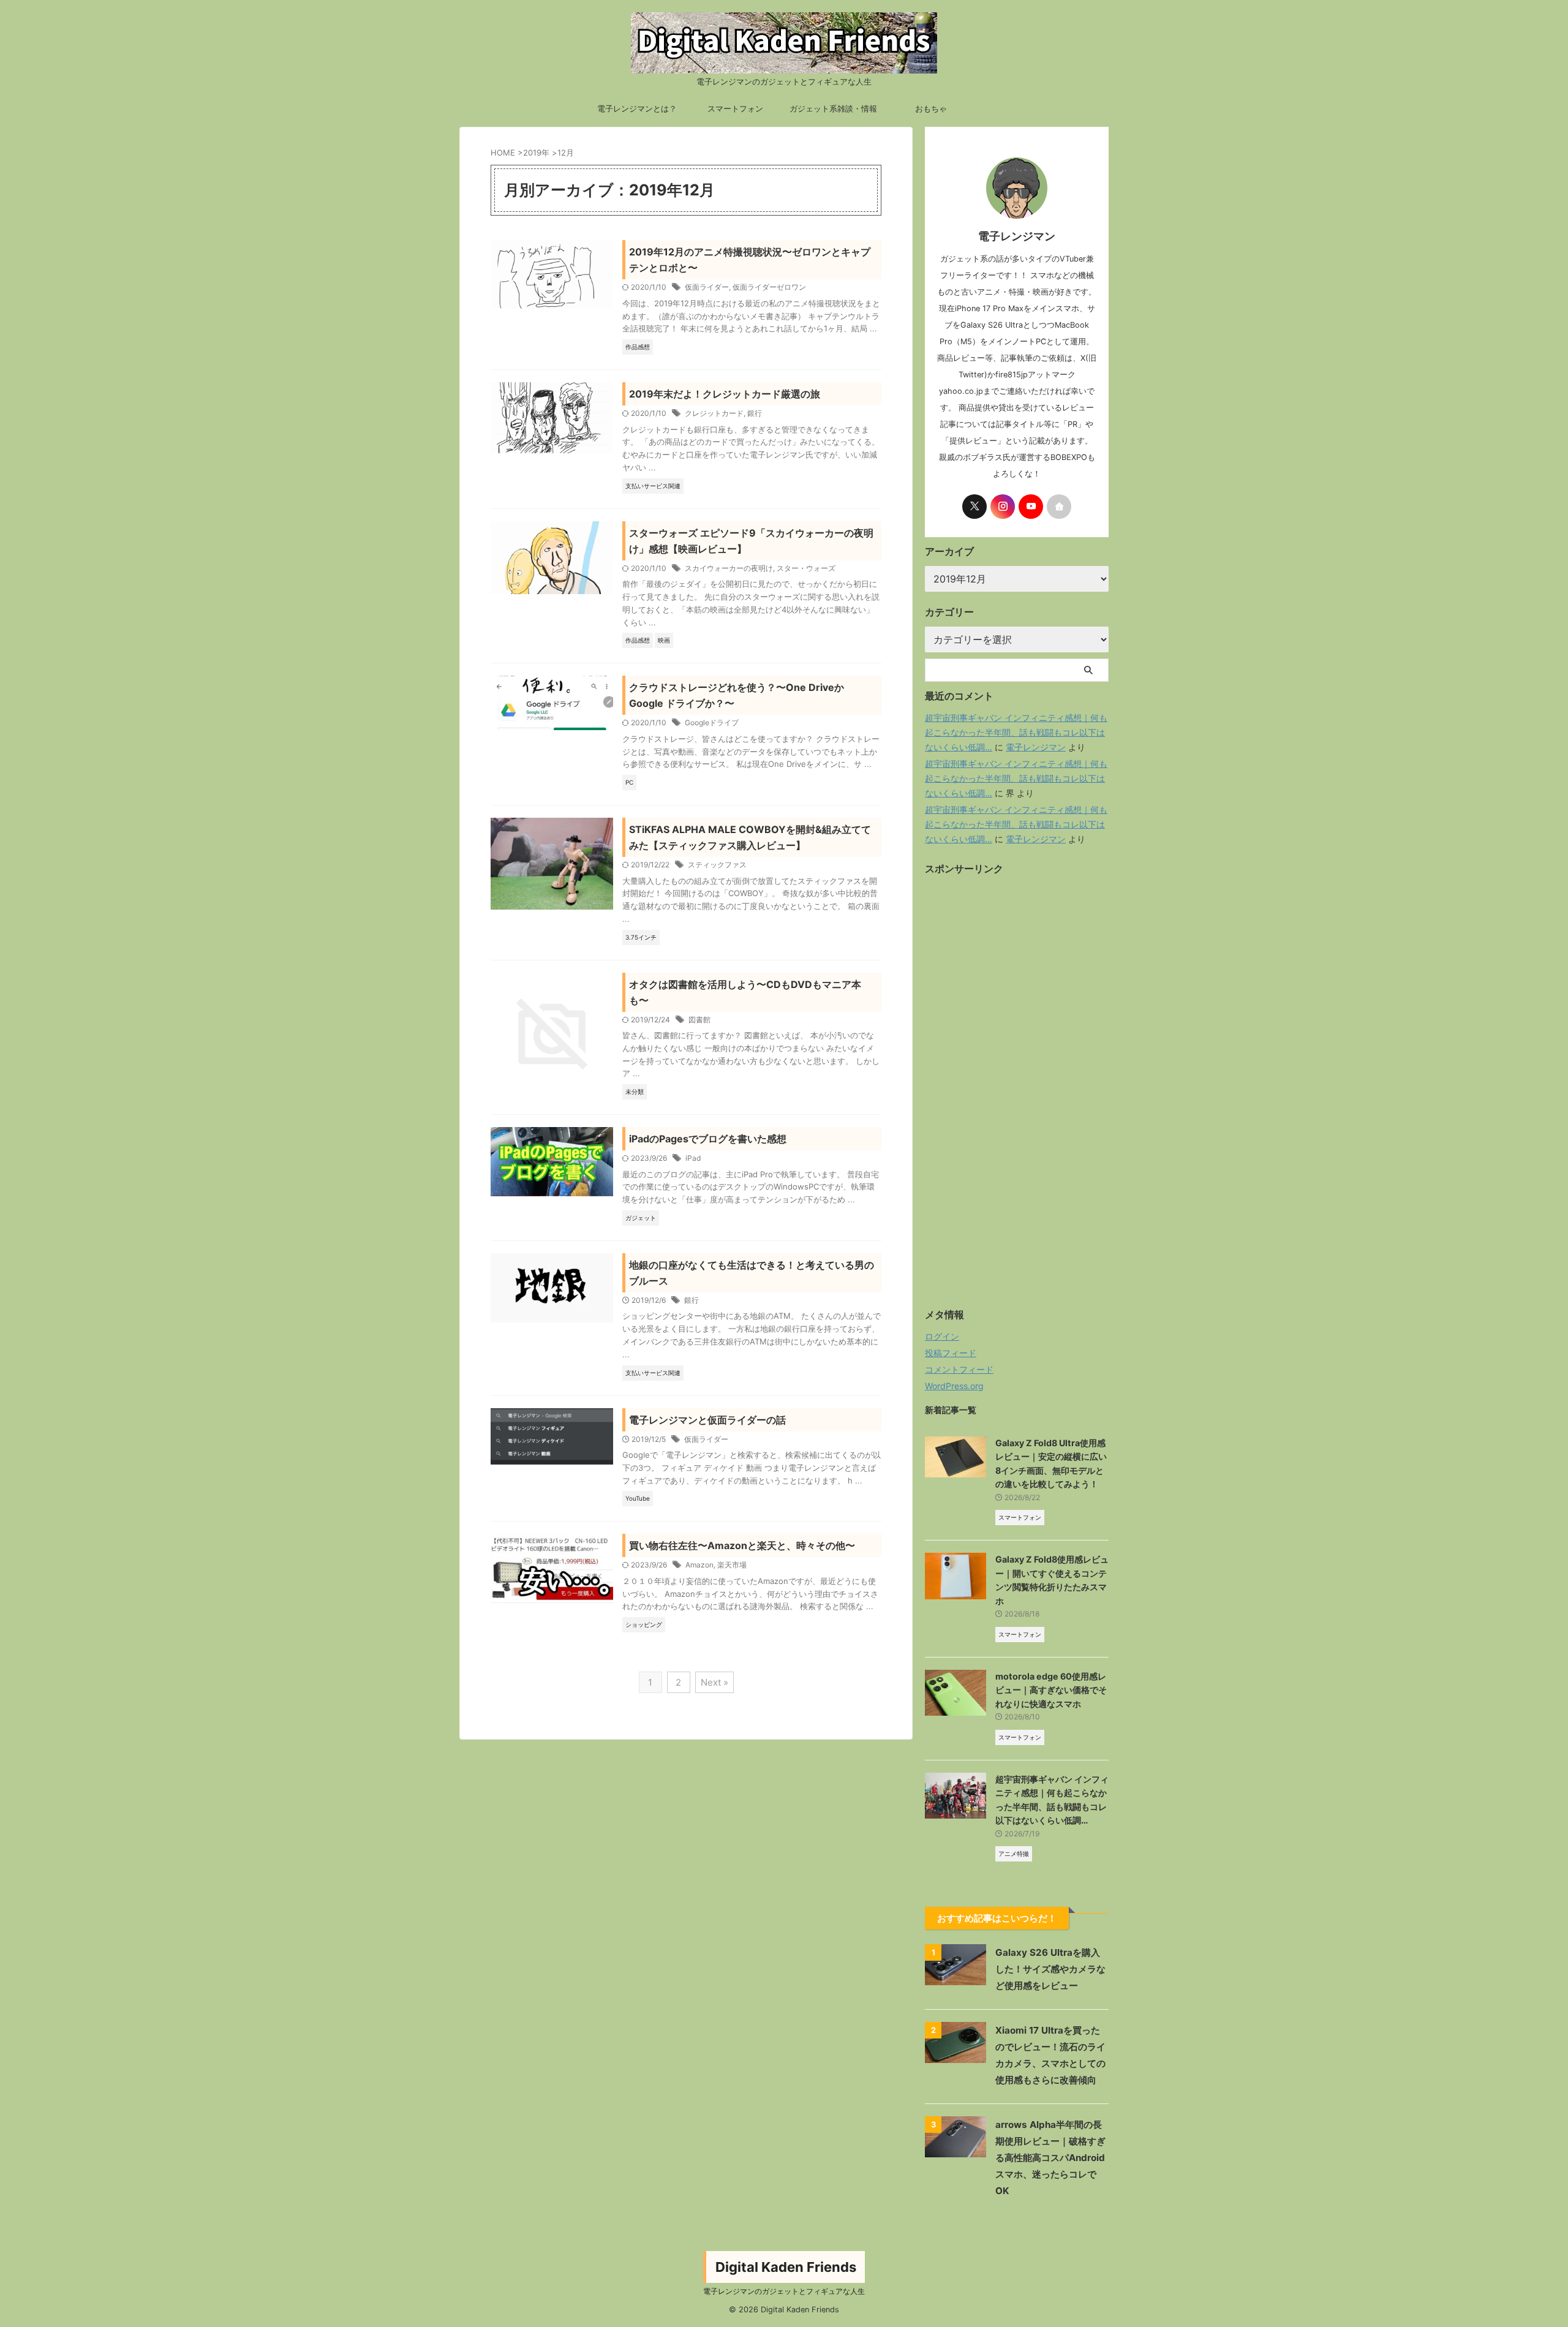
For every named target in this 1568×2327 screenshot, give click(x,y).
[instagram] (1003, 507)
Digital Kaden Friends (786, 2267)
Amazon (699, 1565)
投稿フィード (951, 1353)
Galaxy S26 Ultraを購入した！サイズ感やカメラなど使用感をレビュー (1050, 1969)
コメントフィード (959, 1369)
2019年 (536, 153)
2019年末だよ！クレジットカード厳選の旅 (725, 394)
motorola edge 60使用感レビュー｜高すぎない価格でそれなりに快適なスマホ (1051, 1690)
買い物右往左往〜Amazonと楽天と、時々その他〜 (742, 1545)
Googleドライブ (712, 722)
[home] (1059, 507)
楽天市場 (732, 1565)
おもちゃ (931, 108)
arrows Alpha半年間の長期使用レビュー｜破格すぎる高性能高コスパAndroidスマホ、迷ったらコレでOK (1050, 2158)
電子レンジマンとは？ (637, 108)
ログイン (942, 1336)
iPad (693, 1158)
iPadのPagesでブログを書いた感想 (708, 1139)
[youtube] (1031, 507)
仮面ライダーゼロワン (769, 287)
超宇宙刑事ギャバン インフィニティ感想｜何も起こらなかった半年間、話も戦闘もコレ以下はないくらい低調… (1016, 732)
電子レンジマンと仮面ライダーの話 (707, 1420)
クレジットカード (714, 413)
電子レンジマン (1036, 747)
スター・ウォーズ (806, 568)
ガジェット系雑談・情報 (833, 108)
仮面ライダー (707, 287)
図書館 (699, 1020)
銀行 (755, 413)
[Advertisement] (1017, 1100)
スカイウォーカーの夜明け (729, 568)
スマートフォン (735, 108)
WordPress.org (954, 1386)
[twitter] (974, 507)
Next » (714, 1682)
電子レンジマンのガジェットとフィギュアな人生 (784, 2291)
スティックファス (717, 865)
